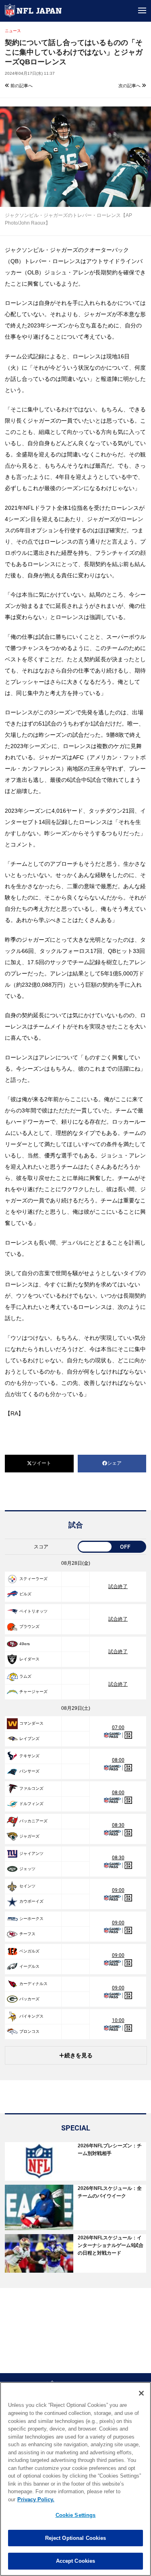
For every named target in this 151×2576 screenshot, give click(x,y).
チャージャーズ (33, 1692)
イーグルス (29, 1966)
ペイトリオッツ (33, 1611)
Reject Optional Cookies (76, 2538)
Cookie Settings (76, 2515)
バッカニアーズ (33, 1821)
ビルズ (25, 1594)
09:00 (118, 1890)
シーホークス (31, 1919)
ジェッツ (27, 1869)
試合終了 (118, 1586)
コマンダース (31, 1723)
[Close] (141, 2393)
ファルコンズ (31, 1788)
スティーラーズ (33, 1579)
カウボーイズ (31, 1901)
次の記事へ (130, 86)
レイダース (29, 1659)
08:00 (118, 1760)
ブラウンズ (29, 1626)
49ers (25, 1644)
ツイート (41, 1463)
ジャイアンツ (31, 1853)
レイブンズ (29, 1739)
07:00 (118, 1728)
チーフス (27, 1934)
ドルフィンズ (31, 1804)
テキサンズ (29, 1756)
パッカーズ (29, 1999)
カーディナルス (33, 1984)
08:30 (118, 1825)
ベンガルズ (29, 1951)
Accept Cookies (76, 2561)
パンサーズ (29, 1771)
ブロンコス (29, 2031)
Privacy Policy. (36, 2499)
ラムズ (25, 1676)
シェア (114, 1463)
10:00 (118, 2020)
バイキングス (31, 2016)
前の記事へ (21, 86)
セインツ (27, 1886)
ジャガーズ (29, 1836)
